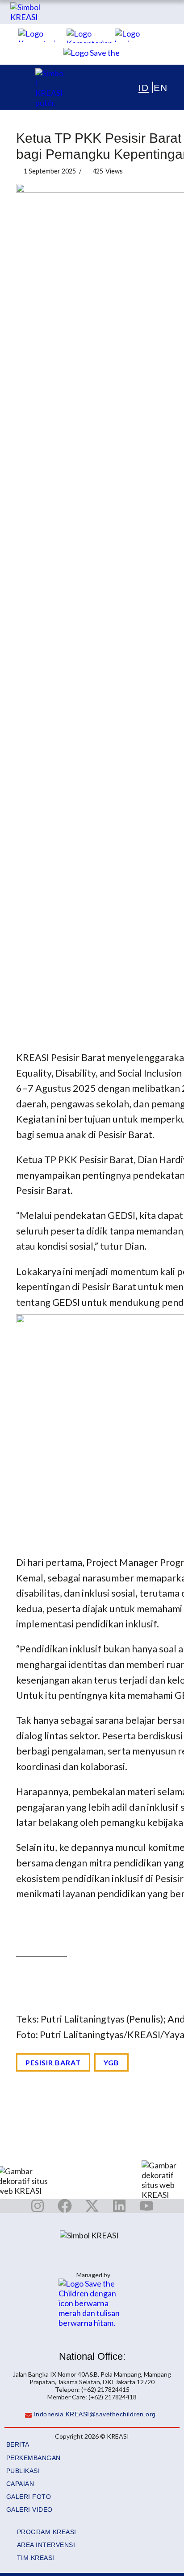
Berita (18, 2445)
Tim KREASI (36, 2558)
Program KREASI (47, 2532)
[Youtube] (146, 2206)
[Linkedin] (119, 2206)
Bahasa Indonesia (138, 87)
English (148, 87)
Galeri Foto (29, 2497)
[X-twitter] (92, 2206)
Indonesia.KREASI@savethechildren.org (95, 2414)
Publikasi (23, 2471)
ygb (111, 2062)
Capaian (20, 2484)
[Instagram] (38, 2206)
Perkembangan (33, 2458)
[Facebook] (65, 2206)
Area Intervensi (46, 2545)
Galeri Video (29, 2510)
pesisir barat (53, 2062)
